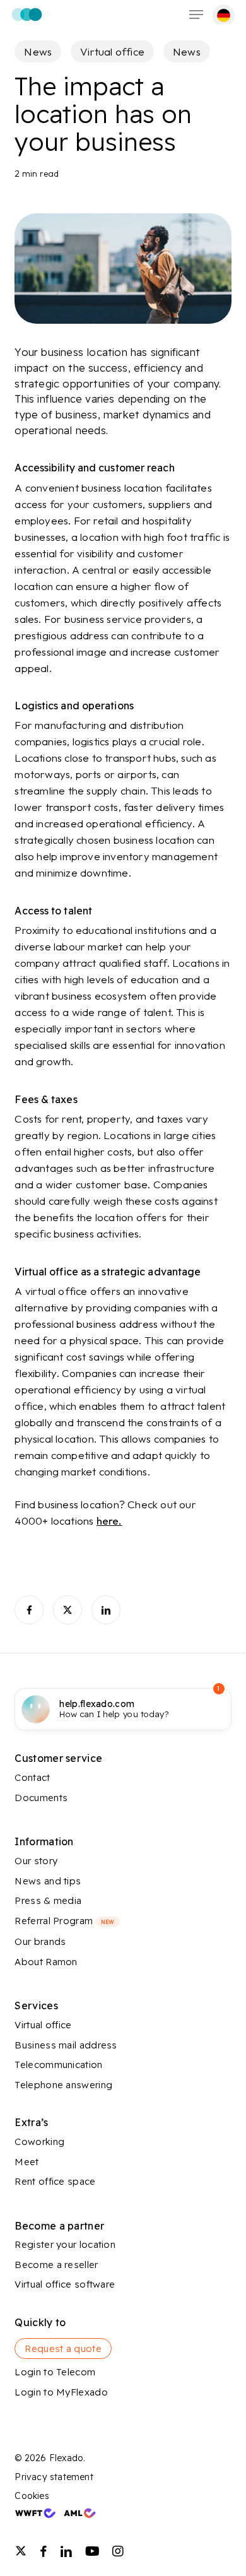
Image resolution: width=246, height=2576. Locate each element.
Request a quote (63, 2349)
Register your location (65, 2244)
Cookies (32, 2496)
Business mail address (66, 2045)
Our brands (40, 1941)
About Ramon (46, 1962)
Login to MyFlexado (61, 2392)
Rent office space (55, 2181)
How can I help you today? (114, 1709)
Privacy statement (54, 2477)
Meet (26, 2162)
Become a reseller (56, 2265)
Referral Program (64, 1921)
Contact (32, 1777)
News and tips (48, 1881)
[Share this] (29, 1610)
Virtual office (112, 51)
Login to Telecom (55, 2372)
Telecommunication (58, 2065)
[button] (196, 15)
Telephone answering (63, 2085)
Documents (41, 1798)
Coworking (39, 2142)
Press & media (48, 1900)
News (38, 51)
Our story (36, 1861)
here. (109, 1521)
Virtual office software (65, 2284)
